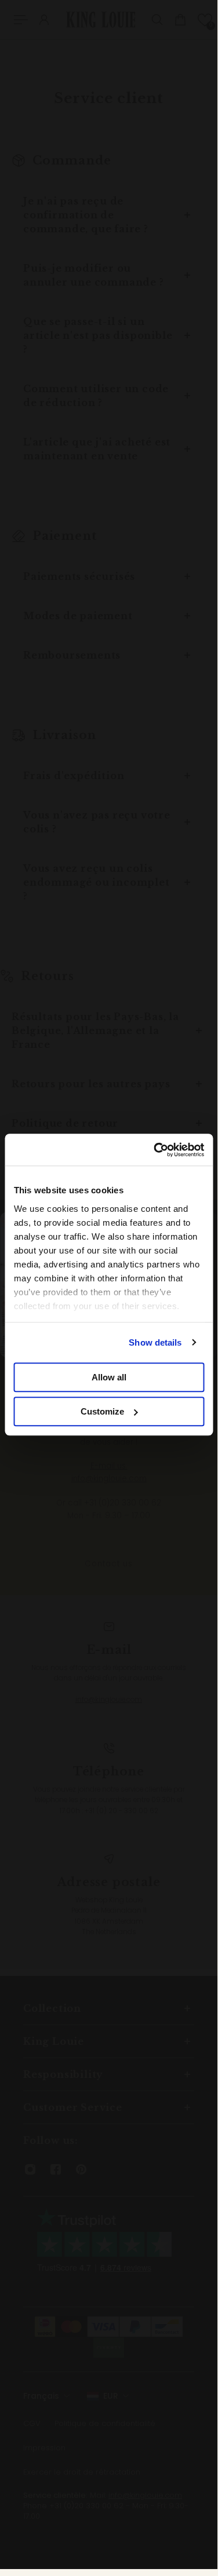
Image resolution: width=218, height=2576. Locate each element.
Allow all (109, 1377)
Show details (155, 1342)
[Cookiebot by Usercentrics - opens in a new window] (155, 1150)
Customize (102, 1411)
